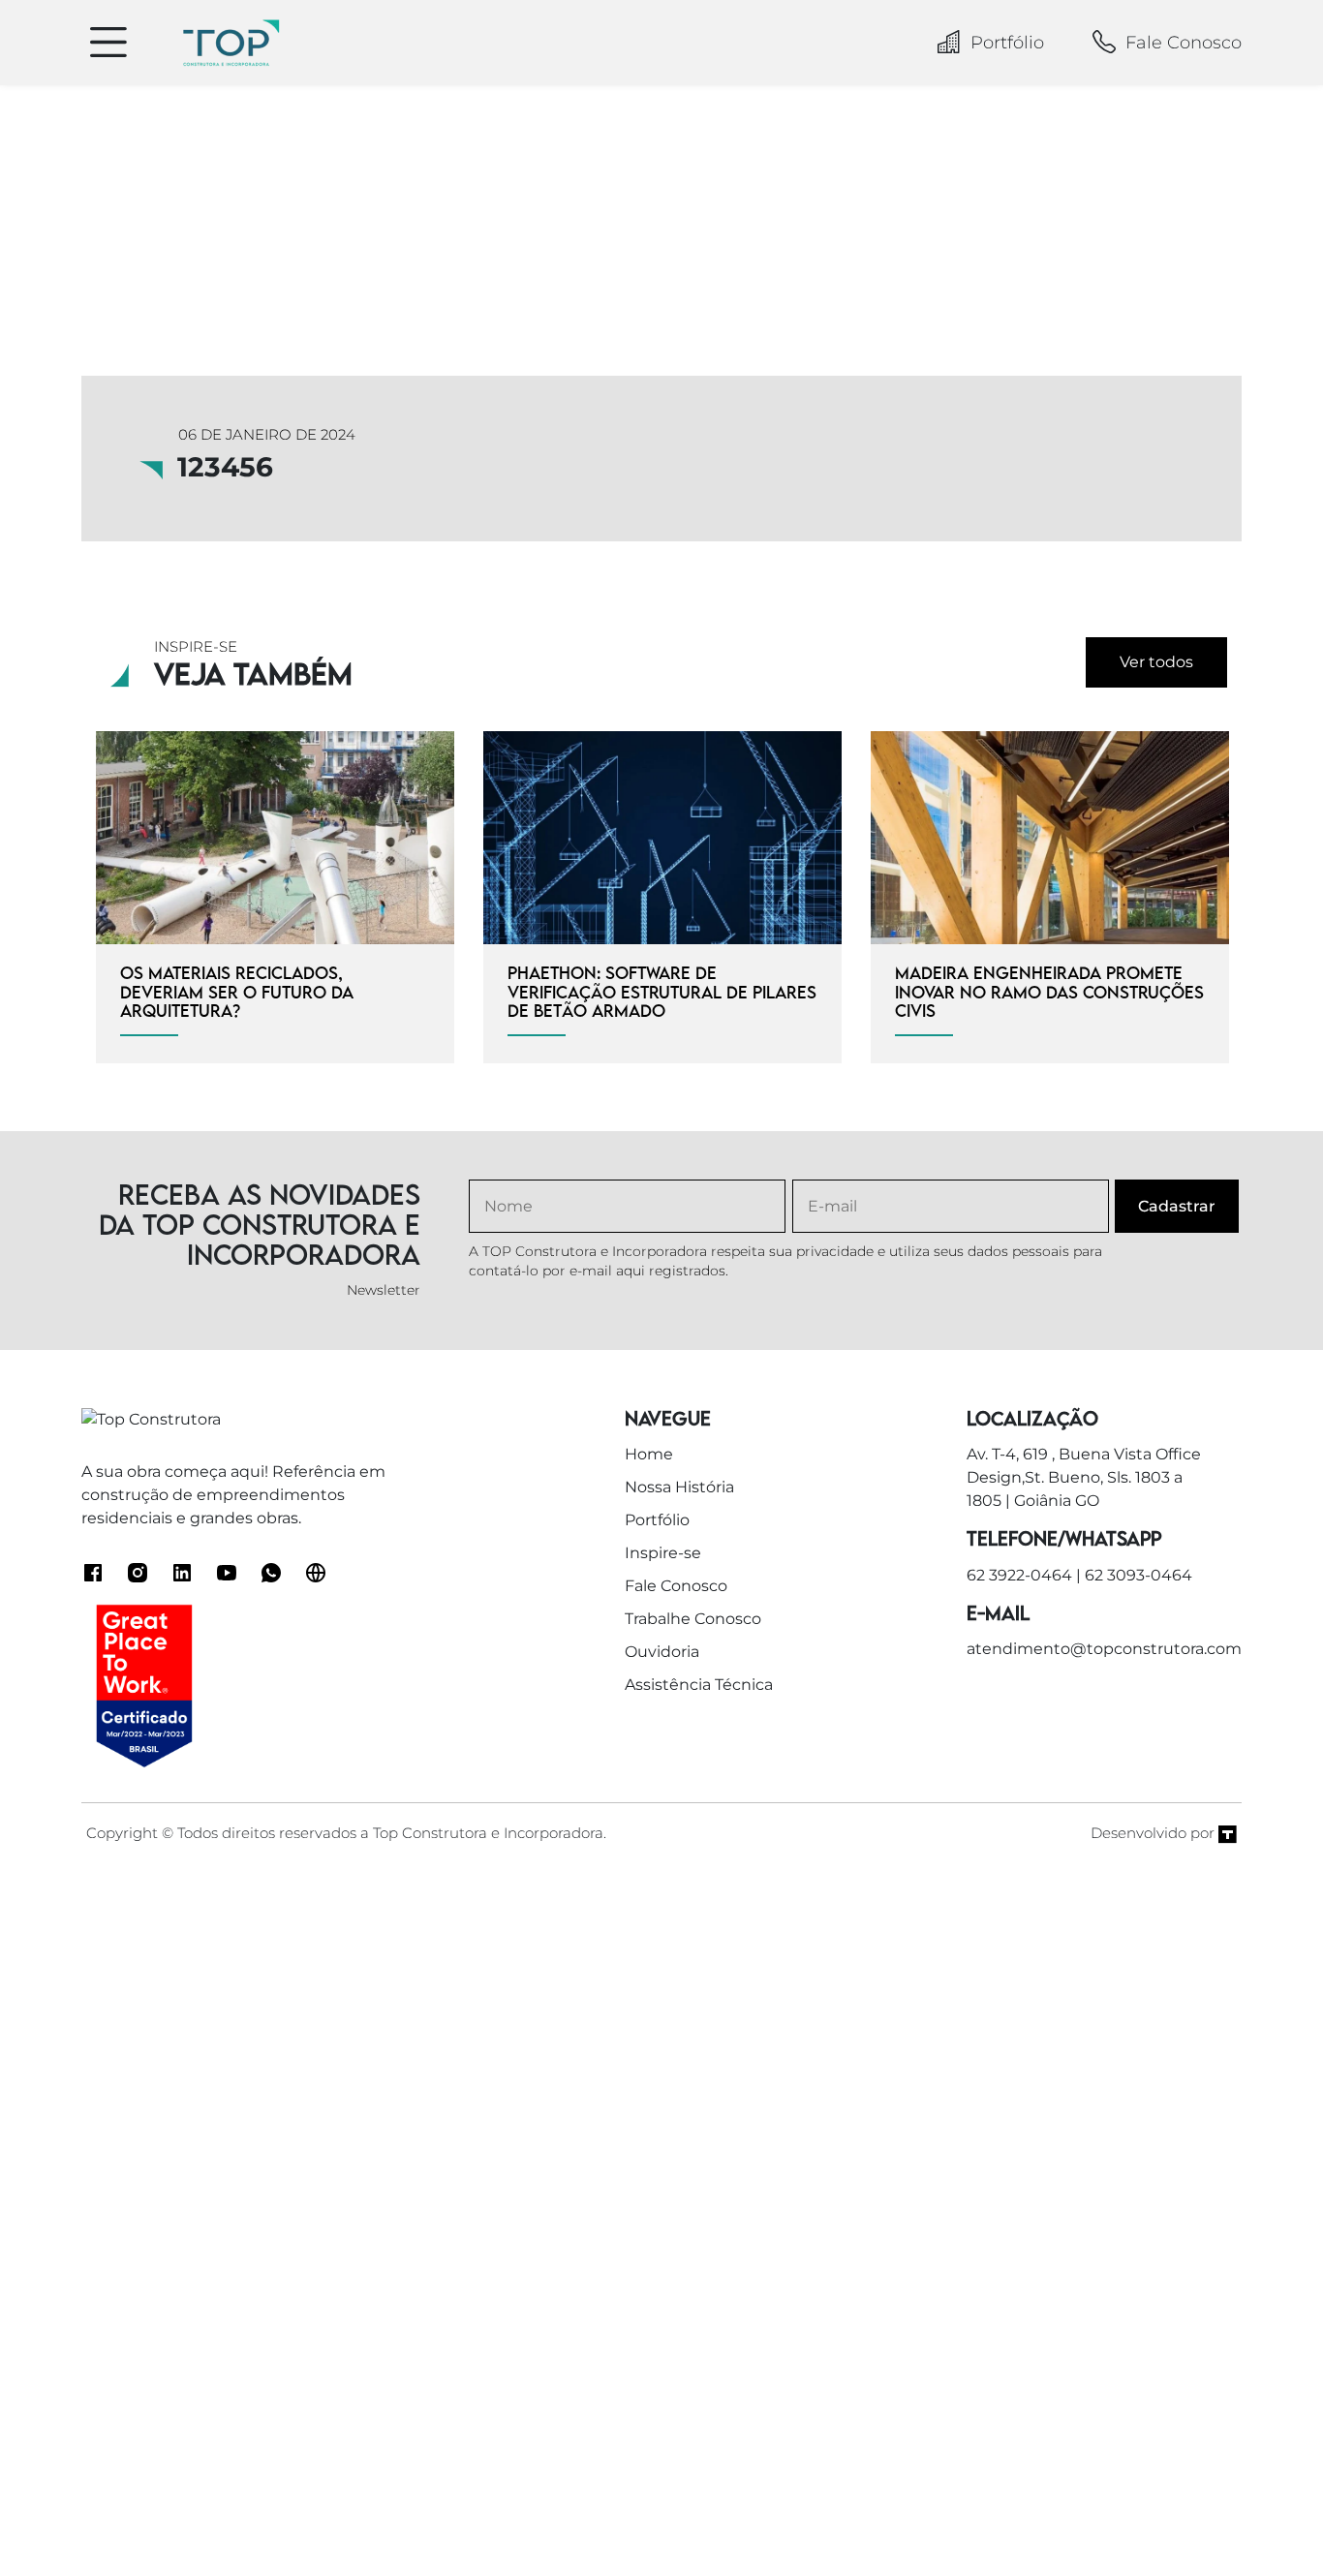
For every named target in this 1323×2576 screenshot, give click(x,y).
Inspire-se (663, 1553)
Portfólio (1007, 43)
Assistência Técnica (699, 1685)
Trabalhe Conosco (693, 1619)
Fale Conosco (1184, 43)
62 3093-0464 (1138, 1575)
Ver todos (1156, 662)
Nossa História (679, 1487)
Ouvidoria (662, 1652)
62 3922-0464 (1019, 1575)
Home (649, 1454)
